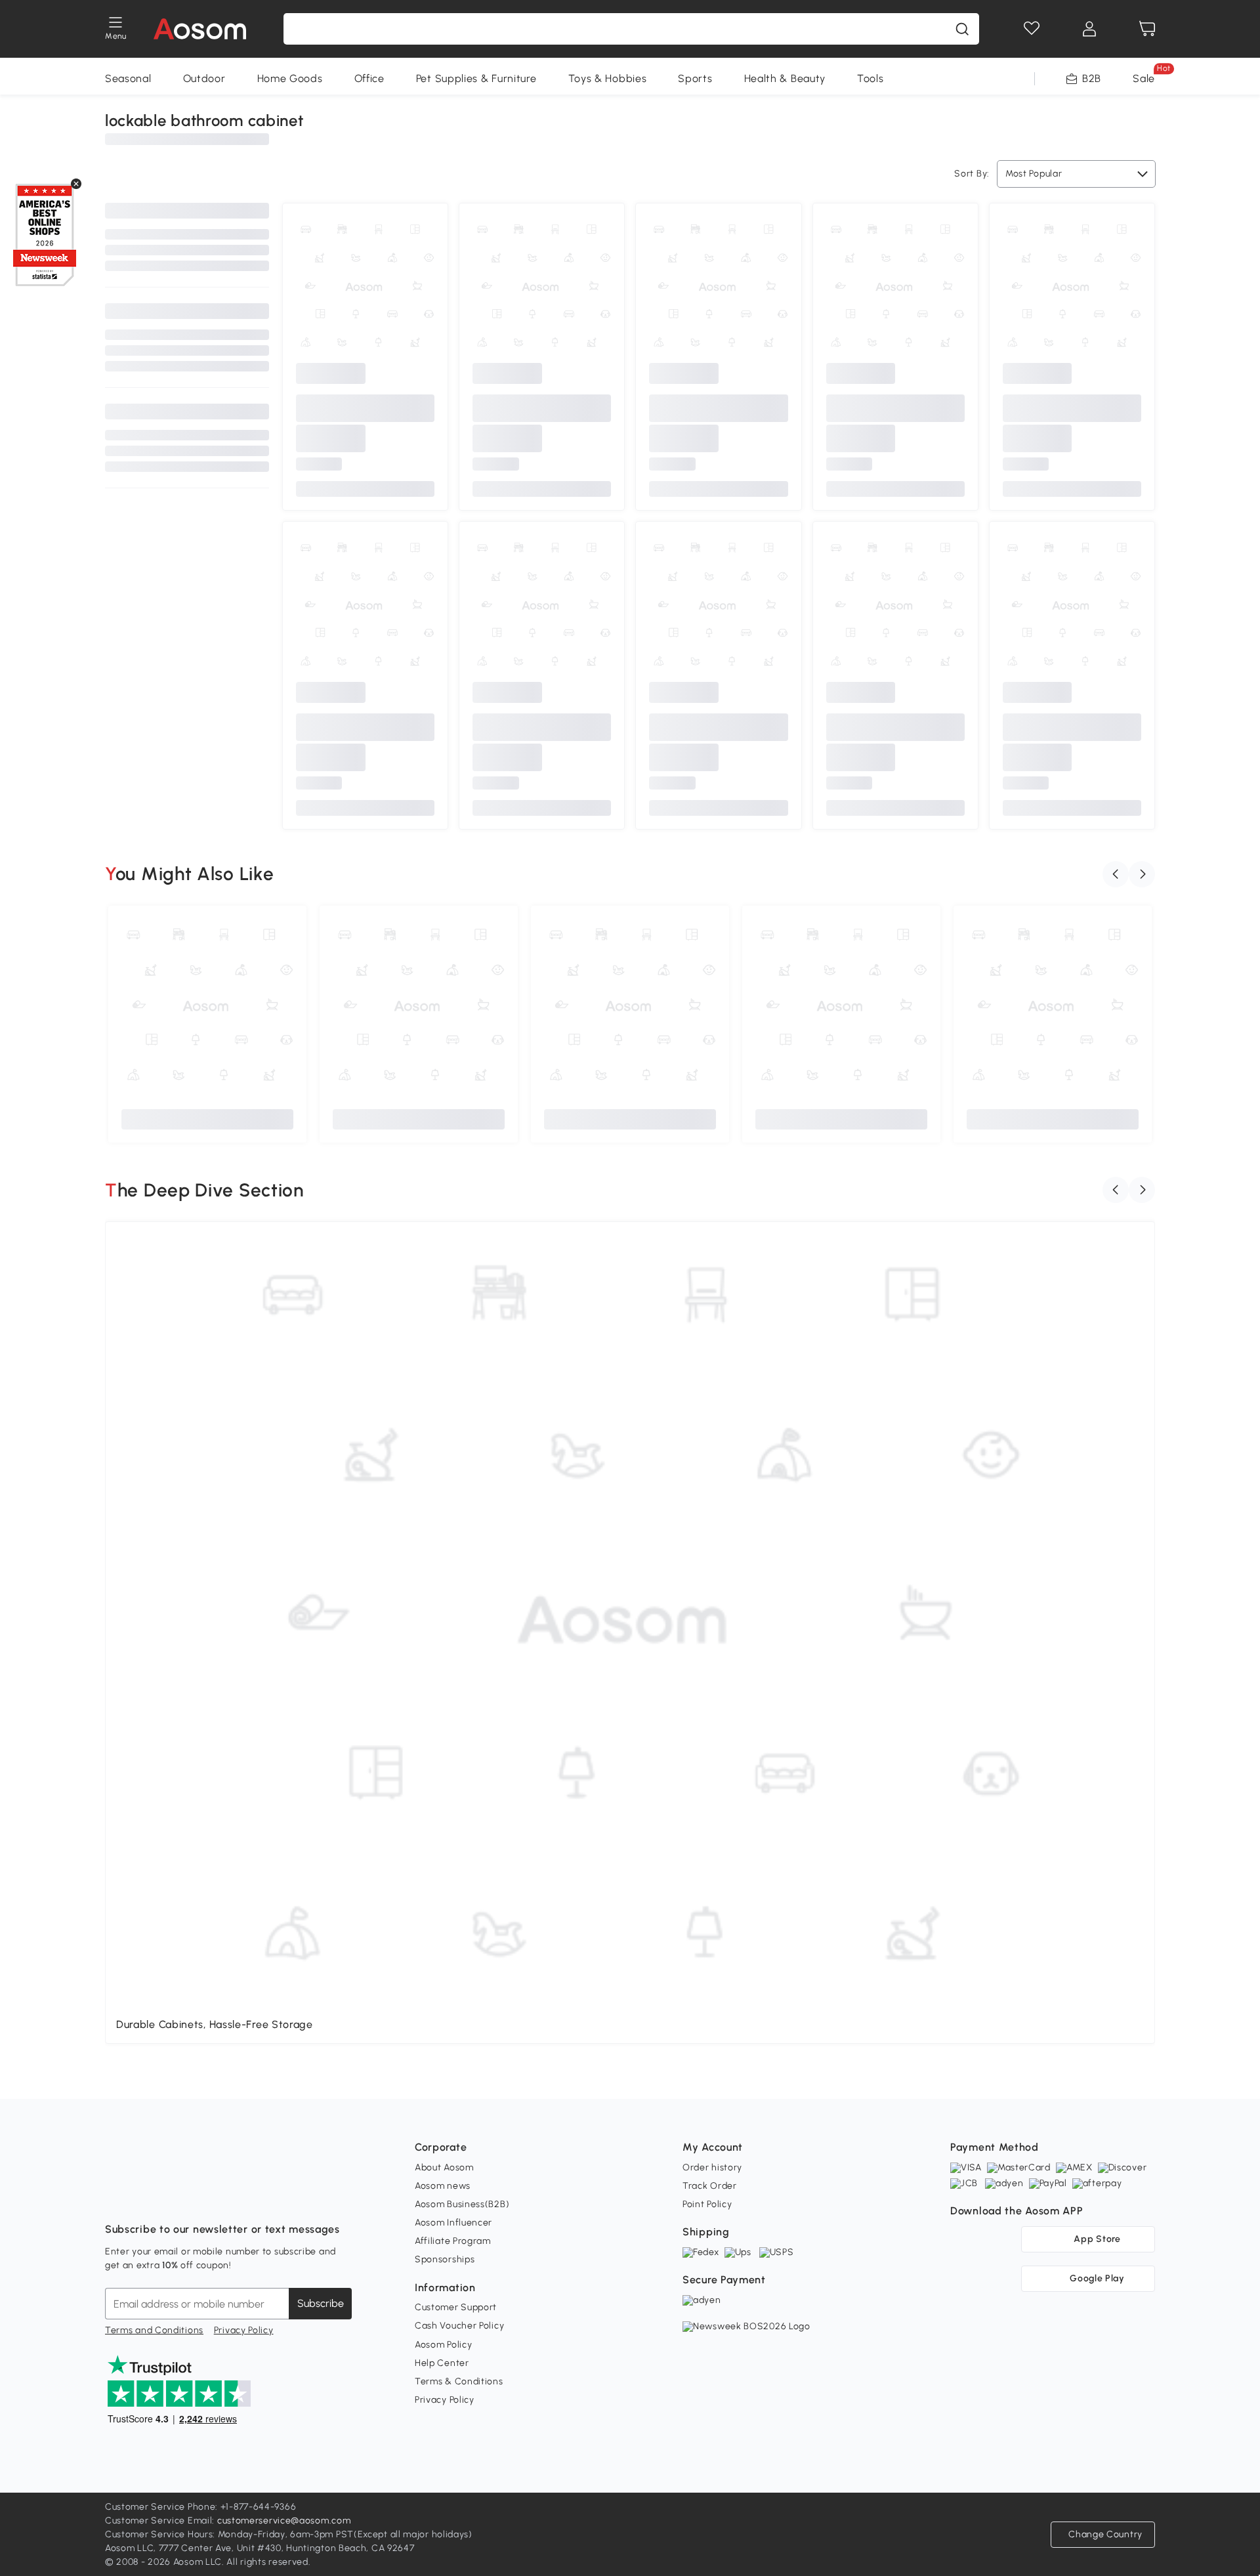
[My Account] (1089, 29)
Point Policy (707, 2204)
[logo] (200, 29)
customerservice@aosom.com (284, 2521)
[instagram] (144, 2197)
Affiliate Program (453, 2241)
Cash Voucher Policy (459, 2326)
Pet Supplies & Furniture (476, 78)
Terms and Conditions (154, 2330)
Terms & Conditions (459, 2381)
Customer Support (456, 2307)
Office (369, 78)
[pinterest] (202, 2197)
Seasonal (128, 78)
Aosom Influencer (453, 2223)
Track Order (710, 2186)
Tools (871, 78)
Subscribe (321, 2303)
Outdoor (204, 78)
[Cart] (1147, 29)
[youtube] (173, 2197)
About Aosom (444, 2167)
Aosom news (443, 2186)
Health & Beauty (785, 78)
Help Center (442, 2363)
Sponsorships (445, 2259)
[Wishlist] (1032, 29)
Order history (712, 2167)
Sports (695, 78)
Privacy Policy (244, 2330)
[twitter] (231, 2197)
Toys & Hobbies (608, 78)
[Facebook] (115, 2197)
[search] (962, 29)
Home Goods (290, 78)
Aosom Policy (443, 2345)
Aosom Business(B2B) (462, 2204)
